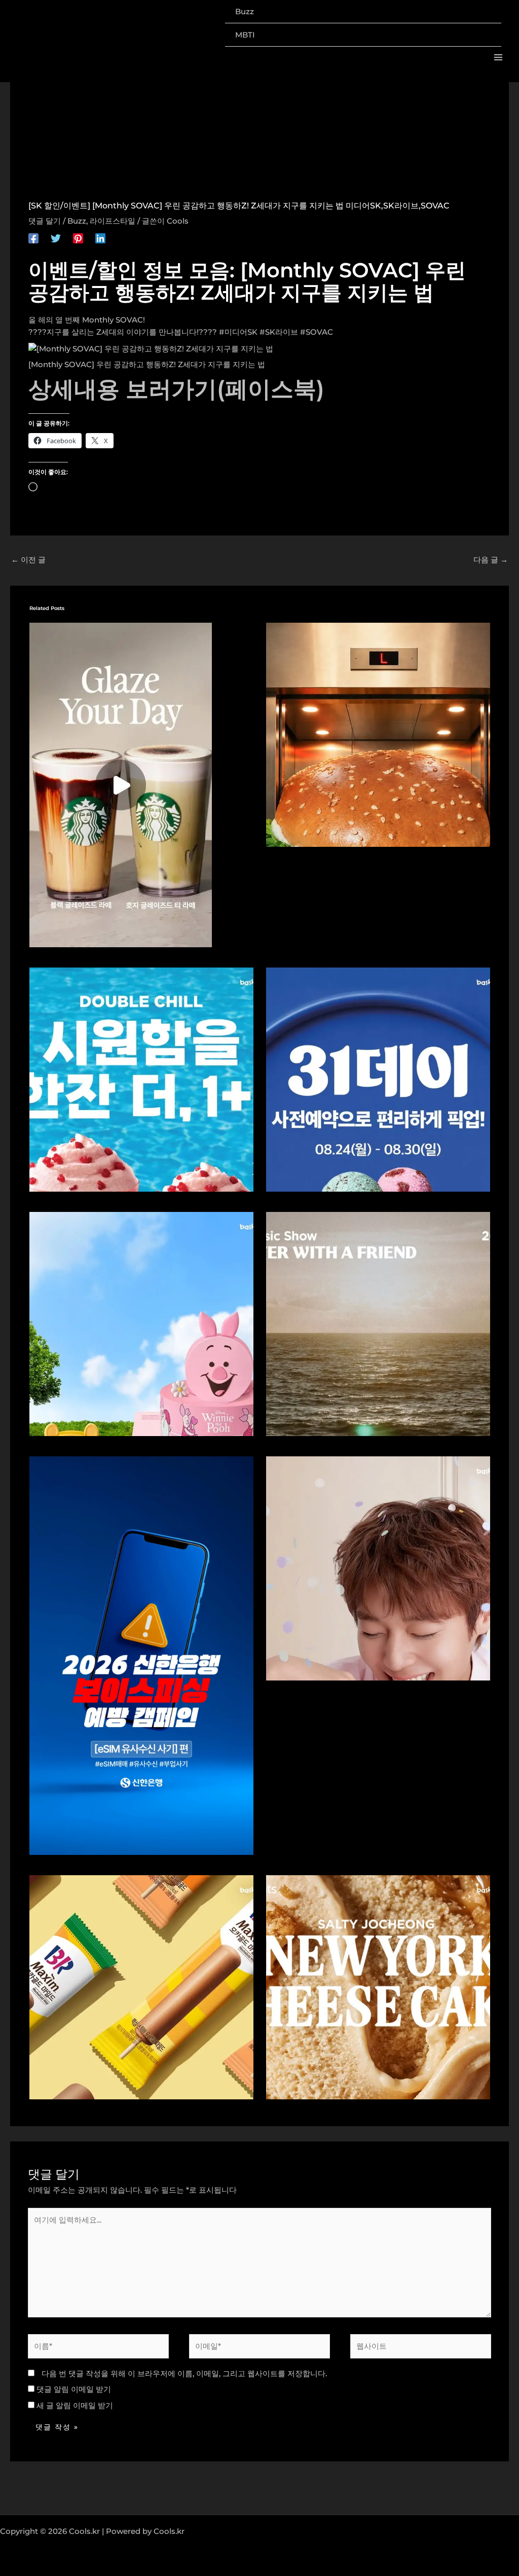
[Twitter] (56, 238)
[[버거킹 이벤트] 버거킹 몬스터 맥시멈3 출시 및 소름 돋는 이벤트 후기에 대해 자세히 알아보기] (378, 734)
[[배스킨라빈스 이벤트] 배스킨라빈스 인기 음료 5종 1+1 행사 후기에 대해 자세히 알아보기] (141, 1079)
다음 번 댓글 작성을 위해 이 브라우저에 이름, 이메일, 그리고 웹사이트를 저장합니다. (184, 2373)
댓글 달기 (45, 221)
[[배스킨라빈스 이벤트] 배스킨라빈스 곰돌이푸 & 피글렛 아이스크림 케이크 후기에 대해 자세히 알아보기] (141, 1323)
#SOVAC (317, 332)
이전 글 (28, 560)
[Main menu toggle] (498, 58)
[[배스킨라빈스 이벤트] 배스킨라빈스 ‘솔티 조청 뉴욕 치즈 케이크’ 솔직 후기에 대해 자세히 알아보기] (378, 1987)
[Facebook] (33, 238)
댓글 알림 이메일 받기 (74, 2389)
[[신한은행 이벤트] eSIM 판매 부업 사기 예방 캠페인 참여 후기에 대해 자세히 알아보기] (141, 1655)
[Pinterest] (78, 238)
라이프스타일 (113, 221)
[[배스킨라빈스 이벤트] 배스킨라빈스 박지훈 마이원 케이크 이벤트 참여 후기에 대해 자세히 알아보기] (378, 1568)
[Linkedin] (100, 238)
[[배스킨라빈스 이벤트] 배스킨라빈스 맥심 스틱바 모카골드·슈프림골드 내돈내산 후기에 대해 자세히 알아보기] (141, 1987)
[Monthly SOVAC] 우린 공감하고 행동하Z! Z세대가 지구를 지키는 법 (147, 364)
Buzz (77, 221)
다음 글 (491, 560)
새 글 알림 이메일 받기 (75, 2405)
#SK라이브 (279, 332)
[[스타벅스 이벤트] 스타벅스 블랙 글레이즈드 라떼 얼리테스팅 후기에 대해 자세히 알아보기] (121, 784)
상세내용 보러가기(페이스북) (176, 389)
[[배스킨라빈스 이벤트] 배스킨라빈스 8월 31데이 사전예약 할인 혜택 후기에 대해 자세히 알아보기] (378, 1079)
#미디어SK (238, 332)
